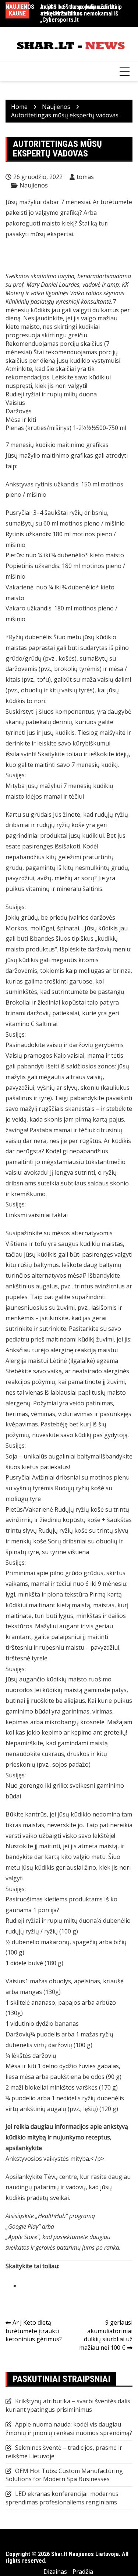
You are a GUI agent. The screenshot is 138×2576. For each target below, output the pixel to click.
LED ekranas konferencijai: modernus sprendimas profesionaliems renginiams (62, 2498)
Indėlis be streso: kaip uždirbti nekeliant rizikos (78, 10)
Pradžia (83, 2572)
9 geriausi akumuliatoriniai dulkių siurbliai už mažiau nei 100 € (106, 2335)
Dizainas (55, 2572)
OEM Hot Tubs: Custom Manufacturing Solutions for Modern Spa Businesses (64, 2475)
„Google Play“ (24, 2227)
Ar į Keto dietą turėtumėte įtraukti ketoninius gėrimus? (34, 2331)
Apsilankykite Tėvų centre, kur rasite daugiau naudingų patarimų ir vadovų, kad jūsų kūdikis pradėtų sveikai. (68, 2187)
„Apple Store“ (22, 2237)
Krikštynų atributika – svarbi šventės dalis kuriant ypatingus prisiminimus (68, 2405)
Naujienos (34, 185)
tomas (85, 177)
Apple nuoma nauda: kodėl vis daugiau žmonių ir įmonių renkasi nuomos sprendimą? (69, 2429)
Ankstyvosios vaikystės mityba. (48, 2159)
